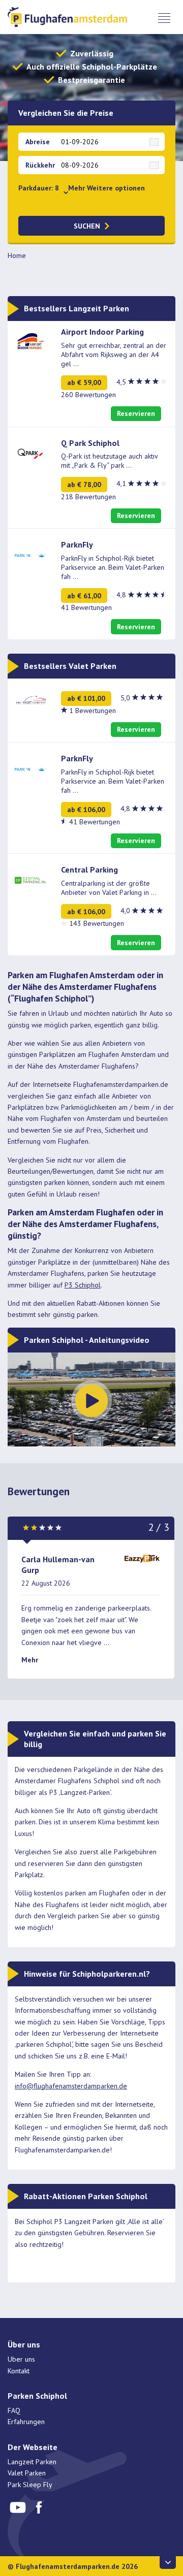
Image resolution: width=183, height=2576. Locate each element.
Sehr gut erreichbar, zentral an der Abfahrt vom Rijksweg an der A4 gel (114, 355)
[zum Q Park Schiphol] (30, 453)
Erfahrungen (26, 2422)
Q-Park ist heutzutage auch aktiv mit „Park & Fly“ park (109, 461)
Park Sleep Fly (30, 2485)
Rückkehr (40, 165)
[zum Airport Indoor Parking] (30, 341)
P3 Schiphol (83, 1285)
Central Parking (89, 870)
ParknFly (77, 544)
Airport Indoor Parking (102, 332)
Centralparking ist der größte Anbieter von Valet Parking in (109, 888)
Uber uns (21, 2359)
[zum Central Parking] (30, 880)
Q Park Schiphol (90, 443)
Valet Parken (27, 2473)
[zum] (30, 699)
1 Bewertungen (93, 711)
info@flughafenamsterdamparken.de (71, 2086)
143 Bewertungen (97, 923)
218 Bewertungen (88, 497)
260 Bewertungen (88, 395)
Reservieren (136, 413)
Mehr (30, 1660)
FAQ (14, 2410)
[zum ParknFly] (30, 555)
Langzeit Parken (32, 2462)
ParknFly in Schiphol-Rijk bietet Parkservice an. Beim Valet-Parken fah (113, 567)
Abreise (38, 142)
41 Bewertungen (86, 607)
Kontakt (19, 2371)
